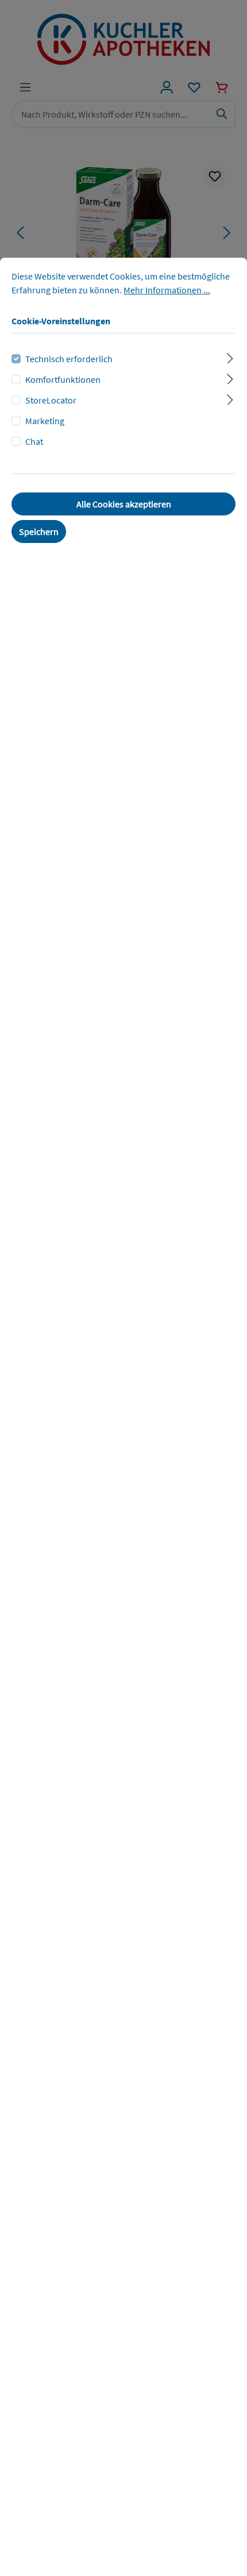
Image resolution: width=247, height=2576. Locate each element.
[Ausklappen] (230, 357)
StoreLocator (51, 400)
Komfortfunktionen (63, 379)
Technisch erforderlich (69, 359)
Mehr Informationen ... (167, 290)
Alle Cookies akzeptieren (124, 504)
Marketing (45, 421)
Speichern (39, 532)
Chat (34, 441)
